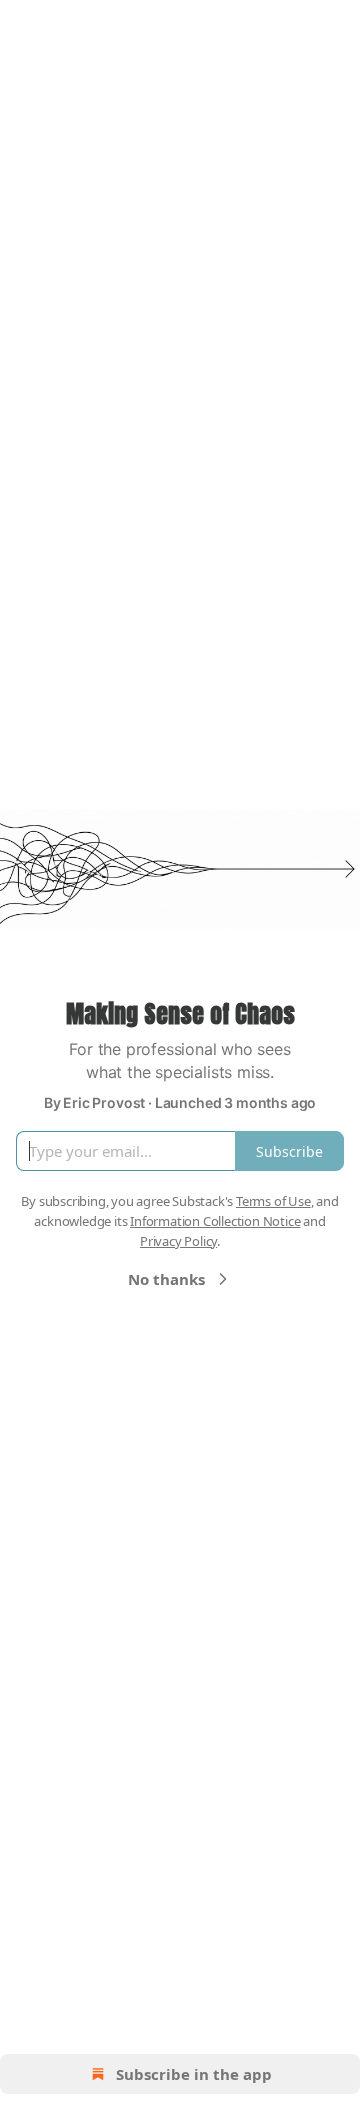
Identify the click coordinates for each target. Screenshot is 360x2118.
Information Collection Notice (215, 1221)
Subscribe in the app (194, 2074)
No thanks (166, 1279)
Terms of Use (273, 1201)
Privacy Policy (178, 1241)
